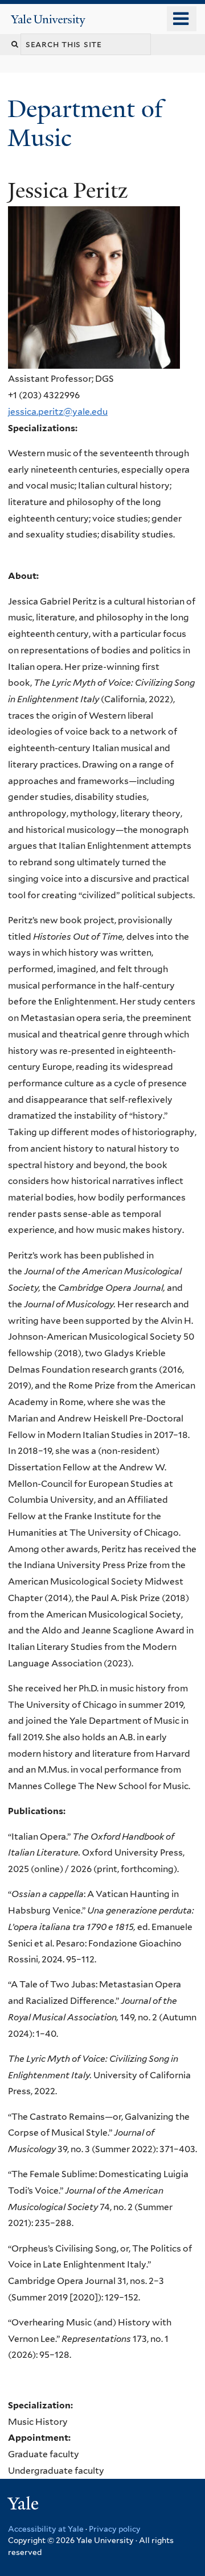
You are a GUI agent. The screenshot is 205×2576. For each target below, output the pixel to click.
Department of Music (85, 123)
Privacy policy (115, 2529)
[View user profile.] (94, 360)
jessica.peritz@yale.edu (58, 412)
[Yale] (24, 2505)
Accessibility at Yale (46, 2529)
